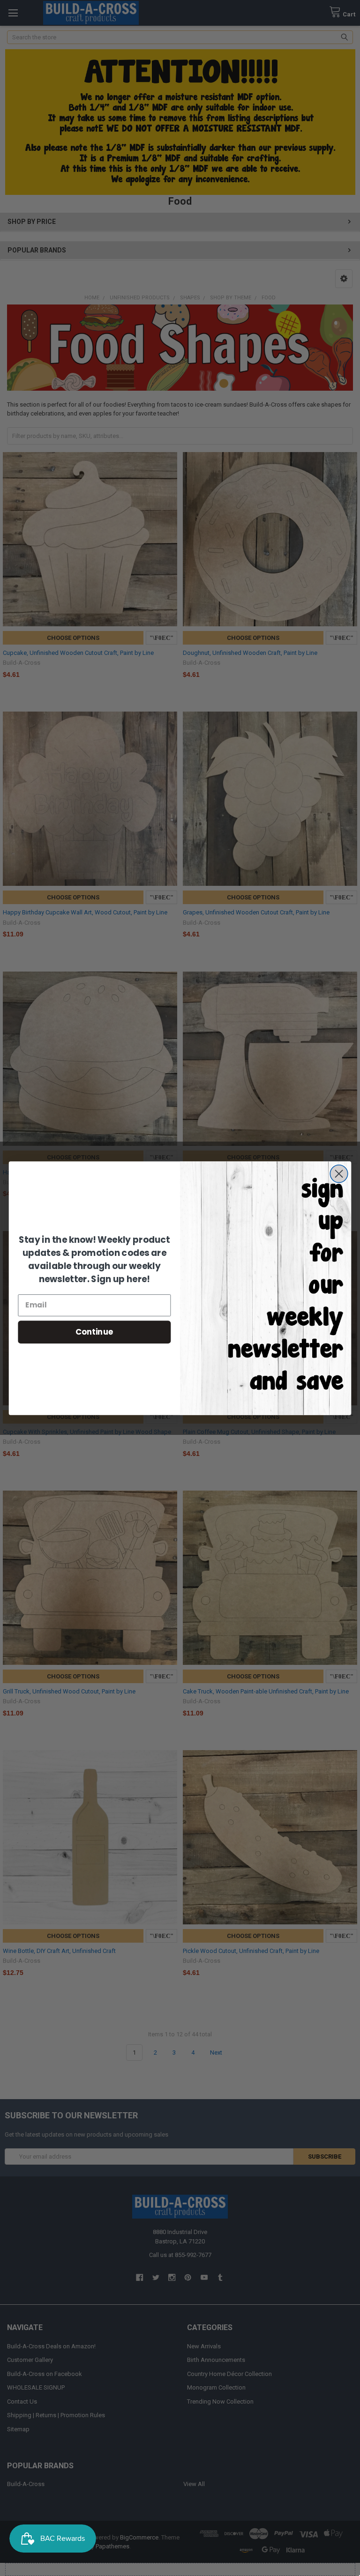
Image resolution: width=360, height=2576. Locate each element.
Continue (94, 1332)
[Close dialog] (339, 1173)
